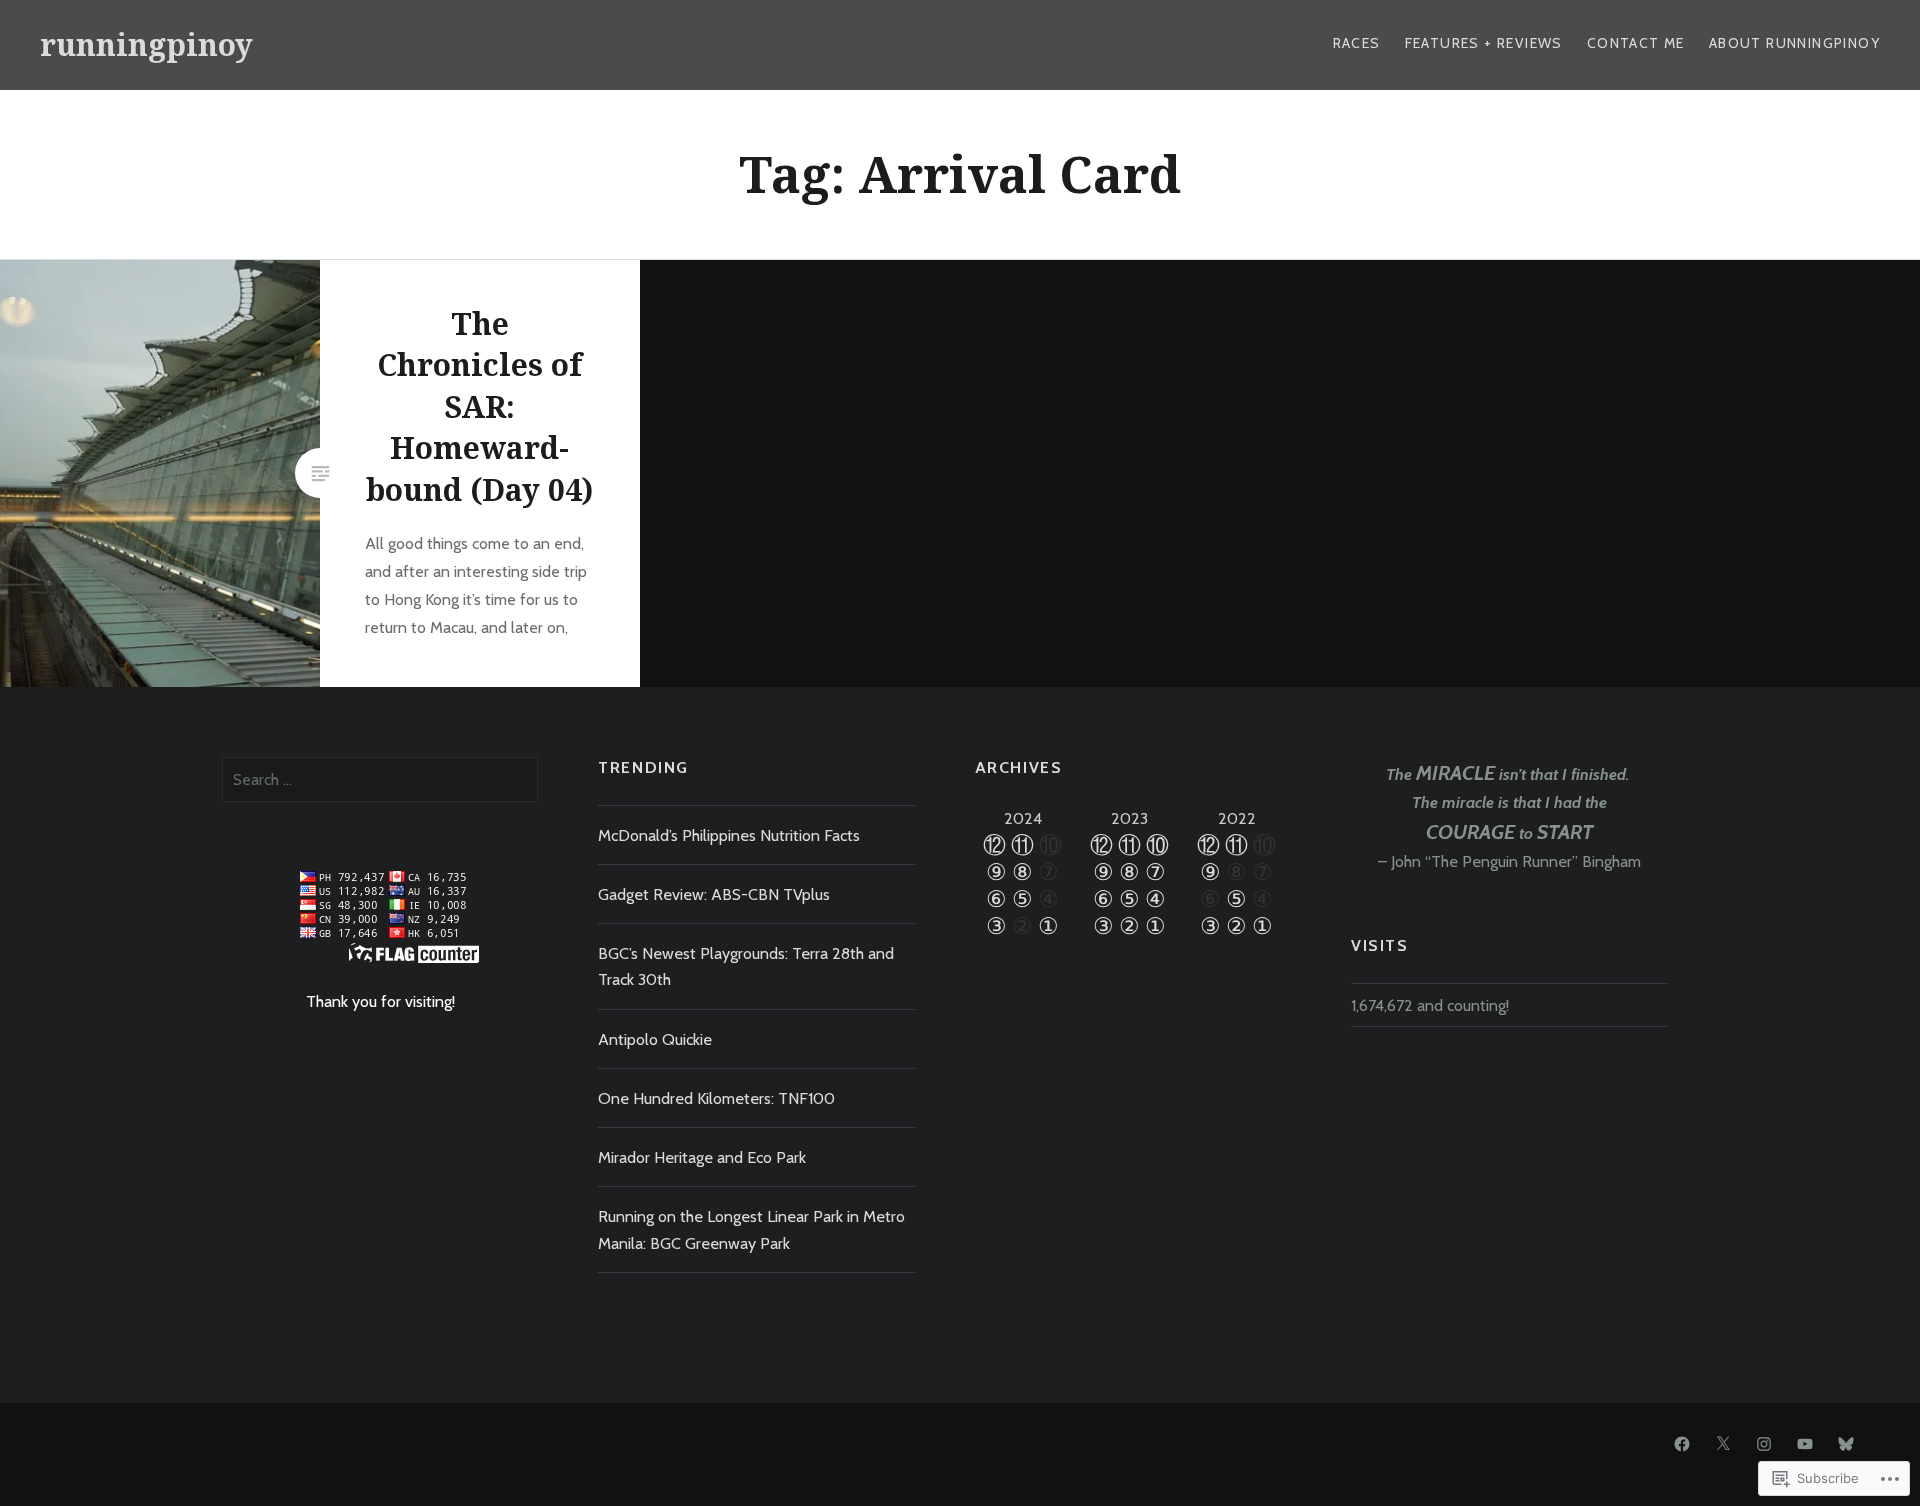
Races (1357, 43)
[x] (1723, 1444)
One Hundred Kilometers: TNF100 (716, 1098)
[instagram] (1764, 1444)
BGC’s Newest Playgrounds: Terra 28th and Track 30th (746, 966)
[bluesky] (1846, 1444)
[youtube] (1805, 1444)
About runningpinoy (1794, 43)
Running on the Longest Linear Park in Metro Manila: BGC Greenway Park (751, 1229)
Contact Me (1636, 43)
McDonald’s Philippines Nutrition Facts (729, 835)
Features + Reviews (1484, 43)
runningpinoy (146, 44)
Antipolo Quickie (655, 1039)
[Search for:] (380, 779)
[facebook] (1682, 1444)
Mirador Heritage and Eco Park (702, 1157)
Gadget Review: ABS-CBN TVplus (714, 894)
